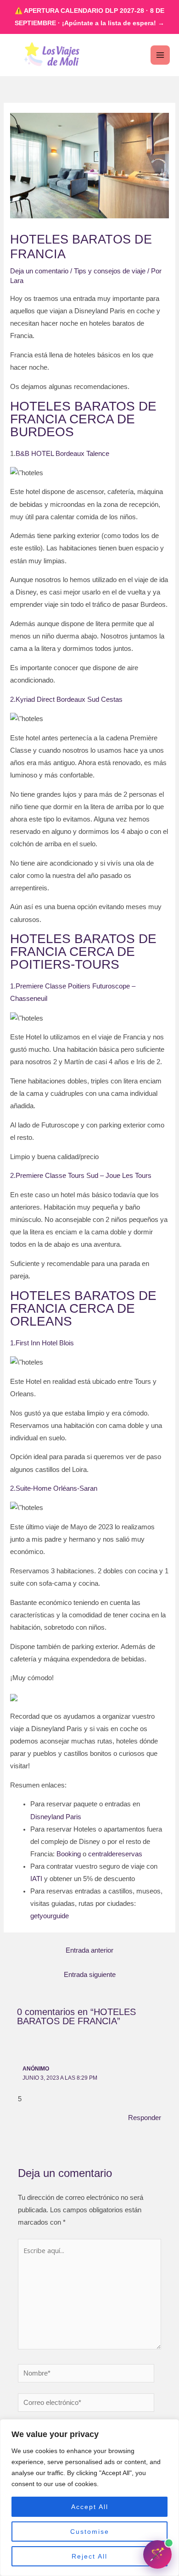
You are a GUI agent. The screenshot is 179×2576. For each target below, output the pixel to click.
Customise (90, 2532)
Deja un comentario (39, 271)
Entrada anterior (89, 1950)
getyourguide (50, 1916)
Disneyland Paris (56, 1817)
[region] (89, 2498)
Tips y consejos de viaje (110, 271)
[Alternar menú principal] (160, 55)
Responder (145, 2118)
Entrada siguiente (90, 1975)
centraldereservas (115, 1854)
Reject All (89, 2556)
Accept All (90, 2507)
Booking (69, 1854)
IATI (36, 1879)
